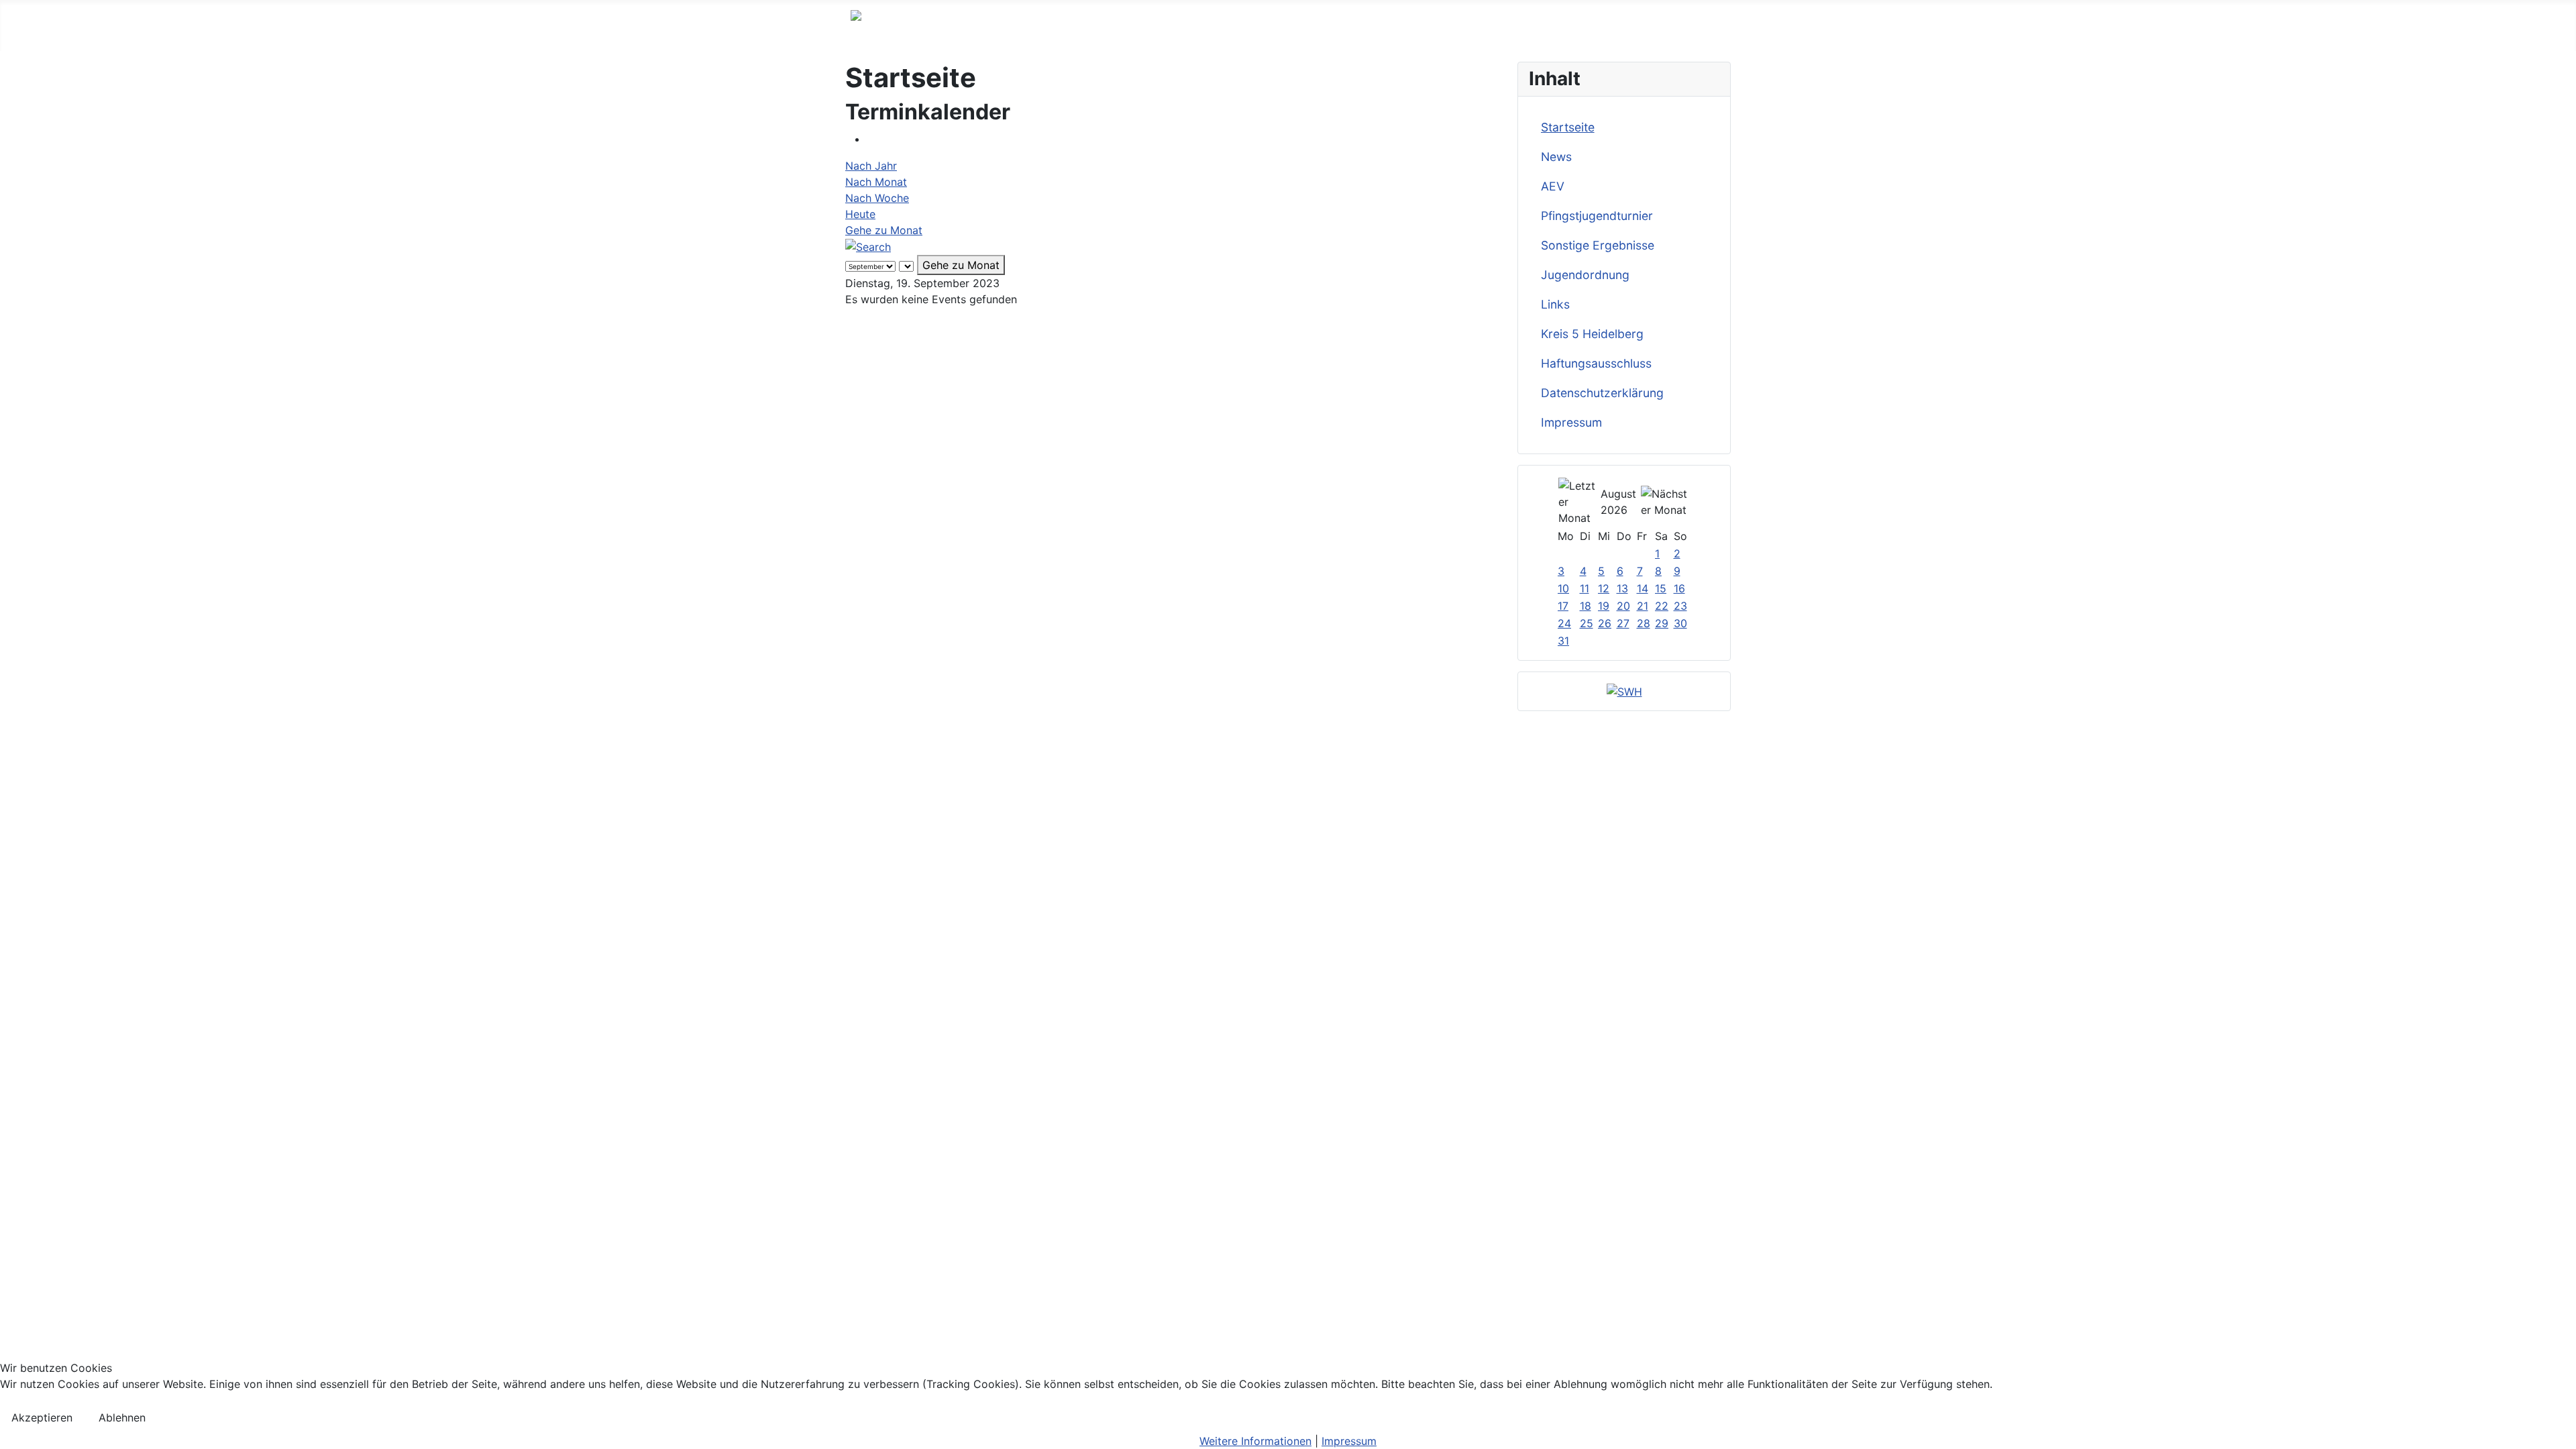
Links (1555, 304)
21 (1643, 606)
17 (1563, 606)
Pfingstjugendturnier (1597, 216)
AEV (1553, 186)
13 (1622, 588)
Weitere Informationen (1255, 1441)
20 (1623, 606)
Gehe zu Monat (884, 230)
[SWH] (1624, 691)
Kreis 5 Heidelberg (1592, 334)
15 (1661, 588)
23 (1680, 606)
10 (1563, 588)
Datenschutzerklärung (1602, 393)
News (1556, 157)
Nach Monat (876, 182)
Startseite (1568, 127)
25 (1587, 623)
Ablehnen (122, 1417)
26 (1605, 623)
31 (1563, 641)
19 (1604, 606)
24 (1564, 623)
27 (1623, 623)
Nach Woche (877, 198)
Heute (860, 214)
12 (1604, 588)
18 (1586, 606)
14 (1643, 588)
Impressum (1571, 422)
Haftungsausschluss (1596, 363)
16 (1679, 588)
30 (1680, 623)
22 (1662, 606)
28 (1644, 623)
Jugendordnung (1585, 275)
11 (1585, 588)
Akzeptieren (42, 1417)
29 (1662, 623)
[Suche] (868, 246)
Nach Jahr (871, 166)
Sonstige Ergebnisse (1598, 245)
